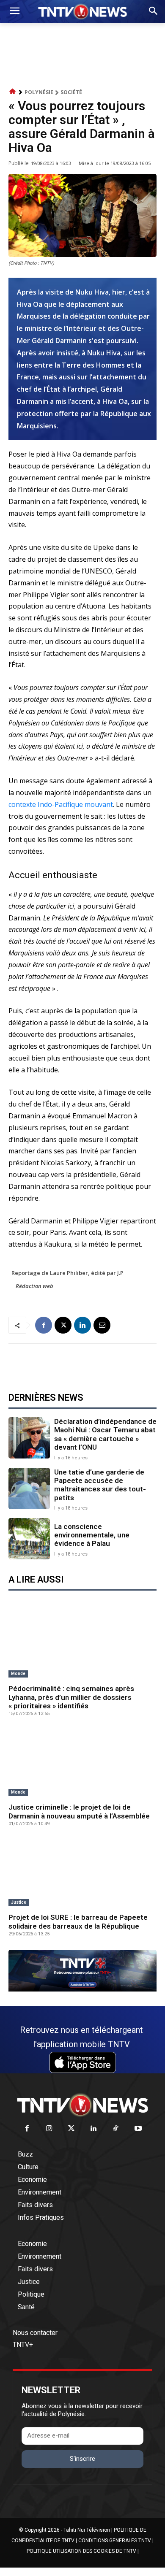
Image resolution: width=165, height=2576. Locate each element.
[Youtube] (138, 2129)
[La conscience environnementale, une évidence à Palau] (29, 1539)
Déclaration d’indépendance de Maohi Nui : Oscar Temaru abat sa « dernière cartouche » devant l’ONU (105, 1434)
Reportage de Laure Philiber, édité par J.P (67, 1273)
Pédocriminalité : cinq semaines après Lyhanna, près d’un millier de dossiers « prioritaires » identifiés (71, 1697)
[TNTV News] (82, 2105)
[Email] (102, 1325)
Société (71, 92)
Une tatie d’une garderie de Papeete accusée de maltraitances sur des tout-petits (100, 1485)
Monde (18, 1674)
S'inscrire (82, 2459)
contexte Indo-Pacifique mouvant (61, 804)
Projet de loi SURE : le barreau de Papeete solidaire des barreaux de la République (78, 1921)
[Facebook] (44, 1325)
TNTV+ (23, 2345)
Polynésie (39, 92)
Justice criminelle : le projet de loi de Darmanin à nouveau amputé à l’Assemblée (79, 1811)
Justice (19, 1902)
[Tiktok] (116, 2129)
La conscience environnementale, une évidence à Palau (92, 1535)
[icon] (13, 92)
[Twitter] (72, 2129)
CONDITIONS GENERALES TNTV (115, 2541)
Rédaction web (34, 1286)
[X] (63, 1325)
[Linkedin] (82, 1325)
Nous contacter (35, 2333)
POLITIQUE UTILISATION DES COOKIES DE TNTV (81, 2551)
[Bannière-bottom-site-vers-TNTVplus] (82, 1989)
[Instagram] (49, 2129)
